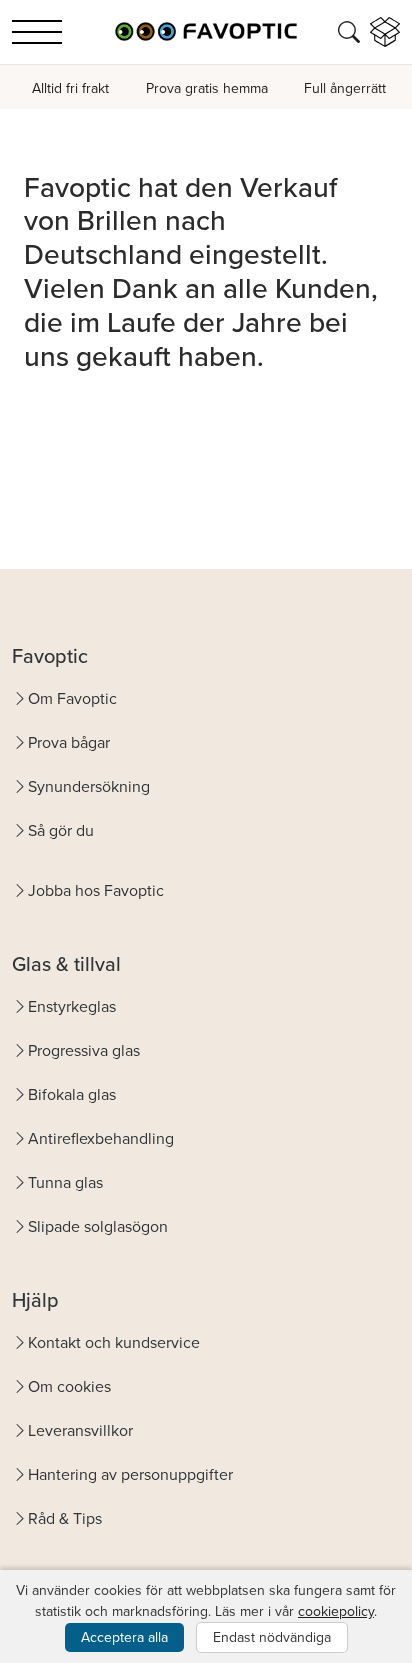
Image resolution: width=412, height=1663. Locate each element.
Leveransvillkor (80, 1430)
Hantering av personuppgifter (130, 1474)
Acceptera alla (124, 1637)
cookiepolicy (336, 1611)
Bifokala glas (72, 1094)
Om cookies (69, 1386)
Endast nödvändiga (272, 1637)
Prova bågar (69, 742)
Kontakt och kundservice (114, 1342)
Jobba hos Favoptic (96, 890)
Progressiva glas (84, 1050)
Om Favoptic (72, 698)
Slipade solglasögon (98, 1226)
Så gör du (61, 830)
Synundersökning (89, 786)
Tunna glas (65, 1182)
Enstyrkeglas (72, 1006)
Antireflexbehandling (101, 1138)
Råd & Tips (65, 1518)
